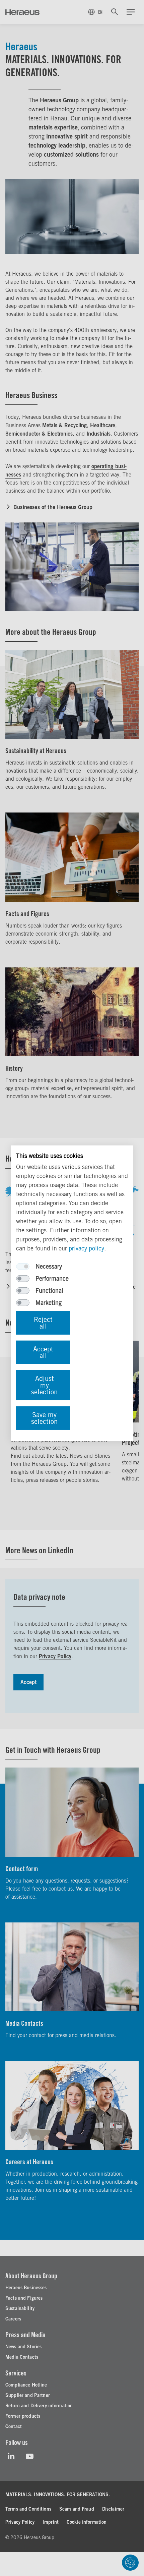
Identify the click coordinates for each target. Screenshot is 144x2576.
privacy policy (86, 1248)
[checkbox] (23, 1267)
